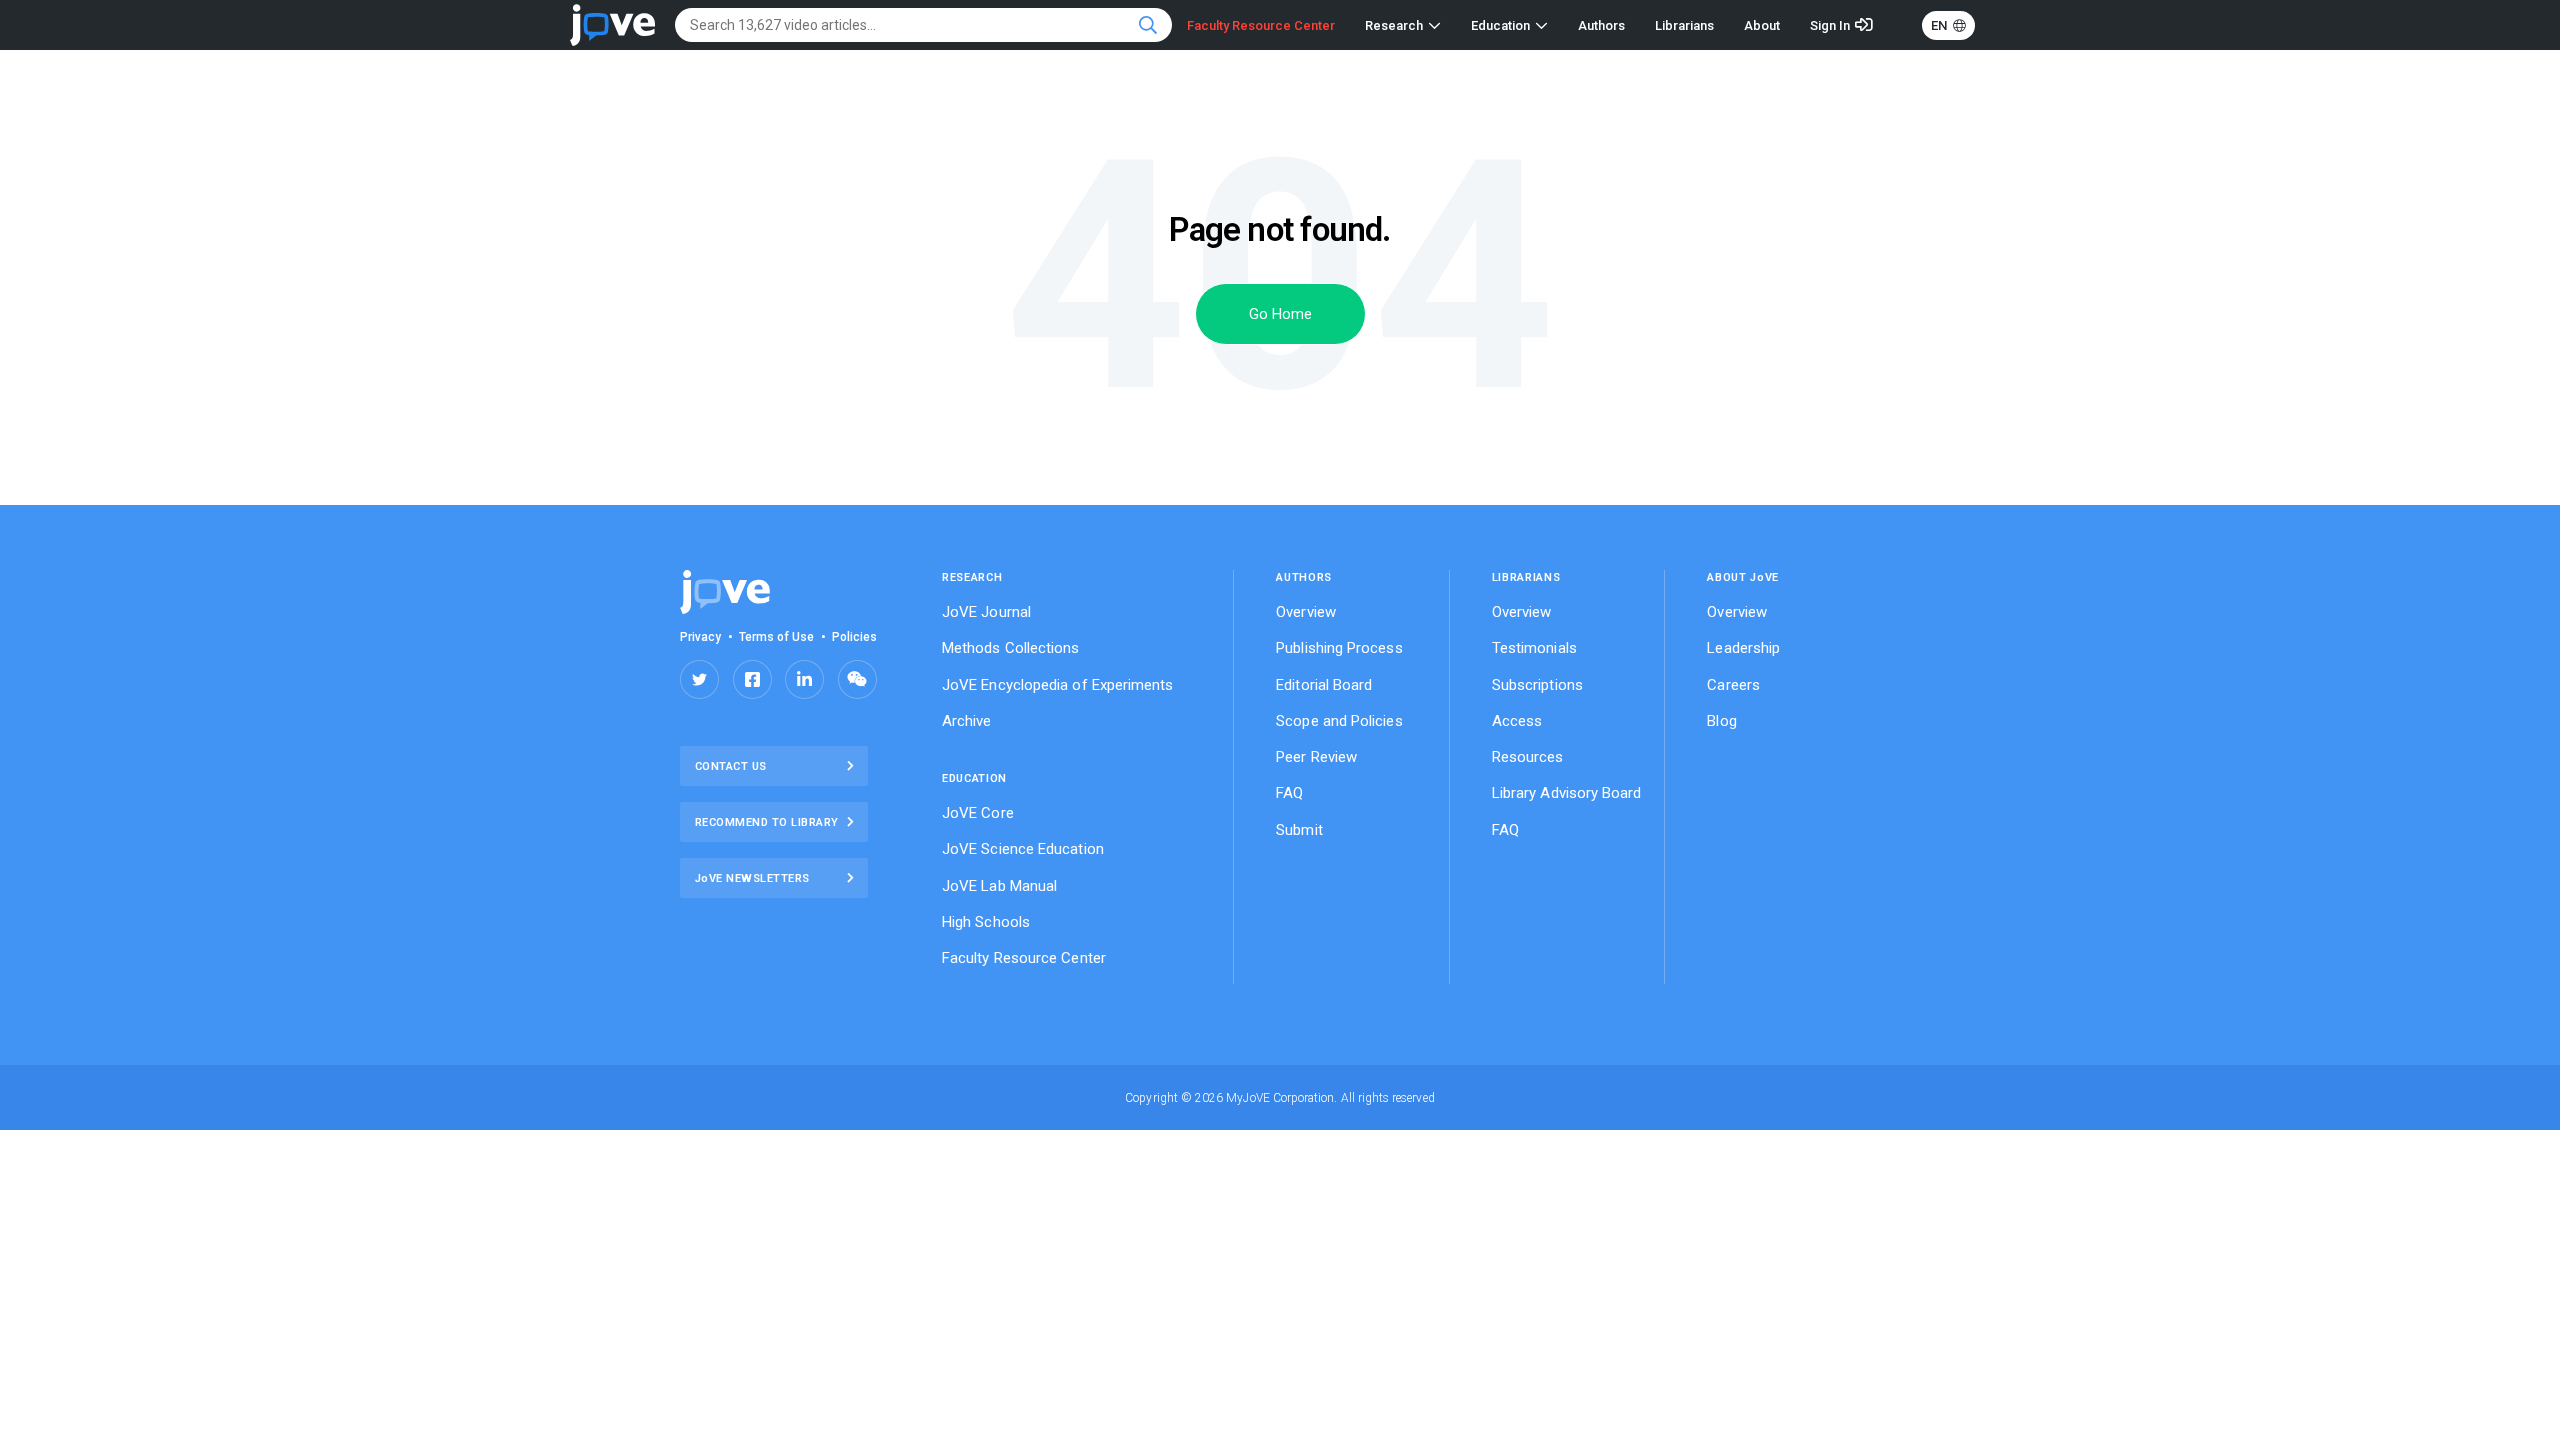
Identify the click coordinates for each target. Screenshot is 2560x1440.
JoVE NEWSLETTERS (752, 878)
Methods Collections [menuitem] (1011, 648)
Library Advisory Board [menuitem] (1567, 793)
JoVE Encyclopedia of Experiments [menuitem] (1058, 685)
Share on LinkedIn (804, 679)
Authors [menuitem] (1304, 577)
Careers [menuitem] (1733, 685)
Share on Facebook (752, 679)
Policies (854, 637)
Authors (1601, 25)
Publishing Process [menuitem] (1339, 648)
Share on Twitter (699, 679)
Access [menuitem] (1517, 721)
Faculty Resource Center (1261, 25)
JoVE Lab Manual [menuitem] (999, 886)
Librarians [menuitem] (1526, 577)
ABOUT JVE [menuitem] (1743, 577)
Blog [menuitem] (1721, 721)
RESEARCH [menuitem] (972, 577)
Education (1500, 25)
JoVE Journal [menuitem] (986, 612)
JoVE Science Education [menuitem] (1023, 849)
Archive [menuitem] (967, 721)
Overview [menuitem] (1306, 612)
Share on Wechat (857, 679)
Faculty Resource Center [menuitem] (1024, 958)
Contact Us (731, 766)
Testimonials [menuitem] (1534, 648)
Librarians (1684, 25)
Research (1394, 25)
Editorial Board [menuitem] (1324, 685)
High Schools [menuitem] (986, 922)
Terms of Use (777, 637)
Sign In (1830, 25)
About (1762, 25)
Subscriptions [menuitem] (1537, 685)
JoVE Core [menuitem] (978, 813)
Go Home (1280, 314)
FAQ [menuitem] (1289, 793)
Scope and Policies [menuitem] (1339, 721)
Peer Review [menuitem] (1316, 757)
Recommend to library (767, 822)
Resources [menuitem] (1528, 757)
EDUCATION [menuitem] (974, 778)
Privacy (700, 637)
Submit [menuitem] (1299, 830)
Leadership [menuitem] (1743, 648)
